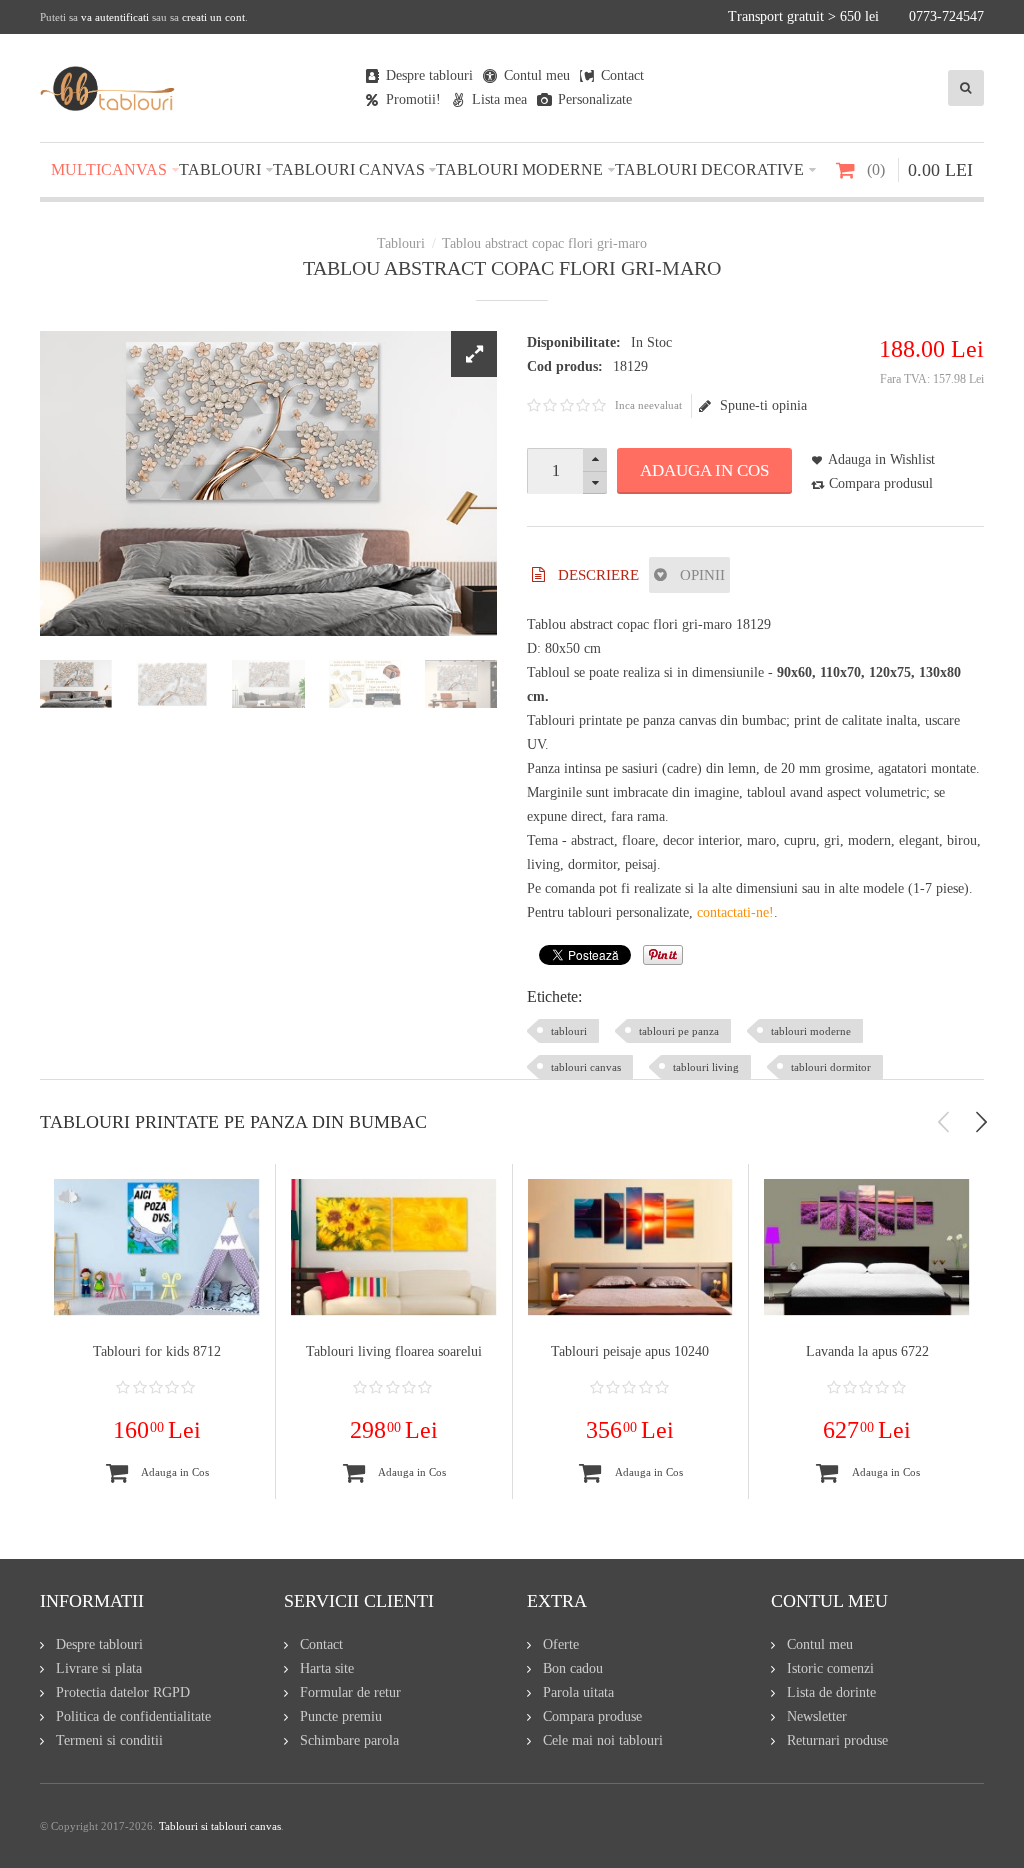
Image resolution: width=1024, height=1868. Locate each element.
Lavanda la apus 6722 (867, 1351)
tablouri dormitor (831, 1067)
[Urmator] (981, 1122)
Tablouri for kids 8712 (157, 1351)
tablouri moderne (811, 1031)
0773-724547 (946, 16)
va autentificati (115, 17)
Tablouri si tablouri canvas (220, 1826)
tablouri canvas (586, 1067)
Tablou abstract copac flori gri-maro (544, 243)
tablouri (569, 1031)
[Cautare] (966, 88)
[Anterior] (944, 1122)
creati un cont (213, 17)
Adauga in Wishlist (881, 459)
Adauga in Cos (704, 470)
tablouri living (706, 1067)
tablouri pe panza (679, 1031)
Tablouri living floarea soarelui (394, 1351)
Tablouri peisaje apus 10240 (630, 1351)
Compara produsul (881, 483)
